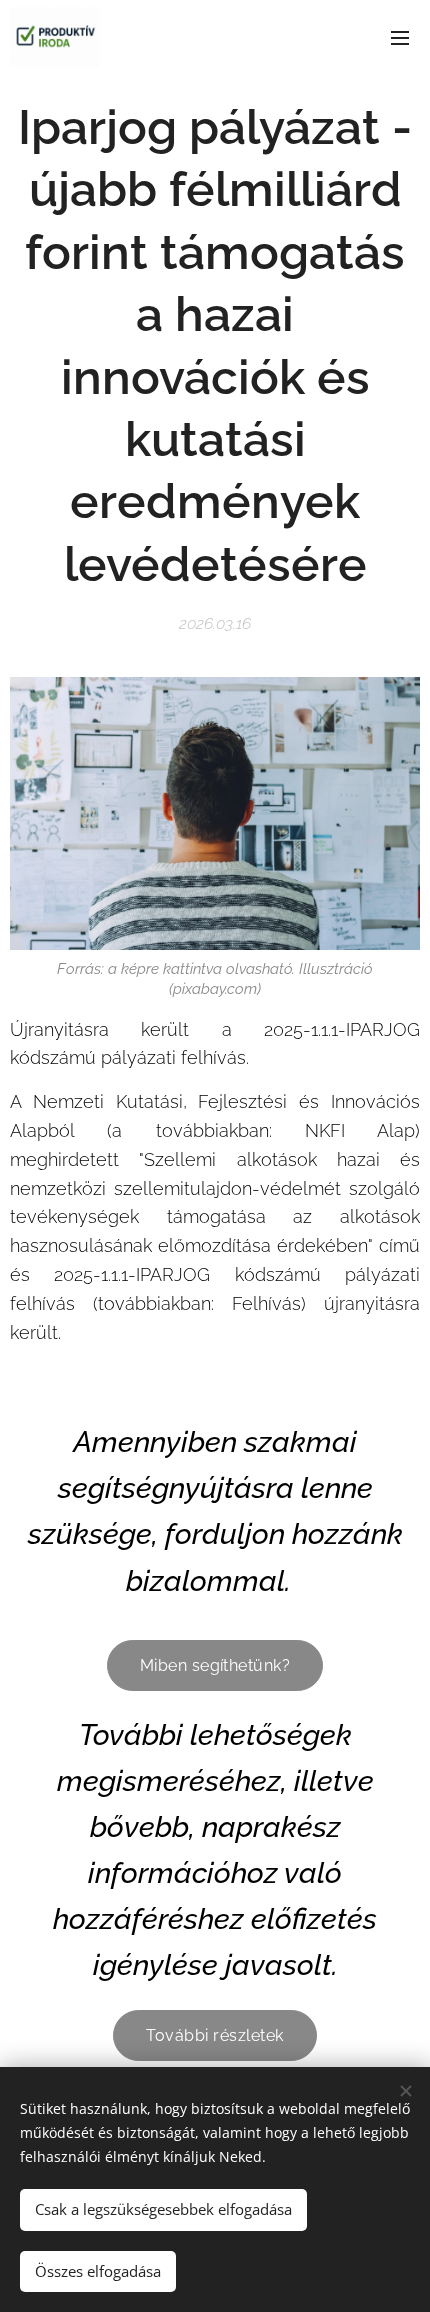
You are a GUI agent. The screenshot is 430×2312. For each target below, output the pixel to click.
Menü (400, 37)
